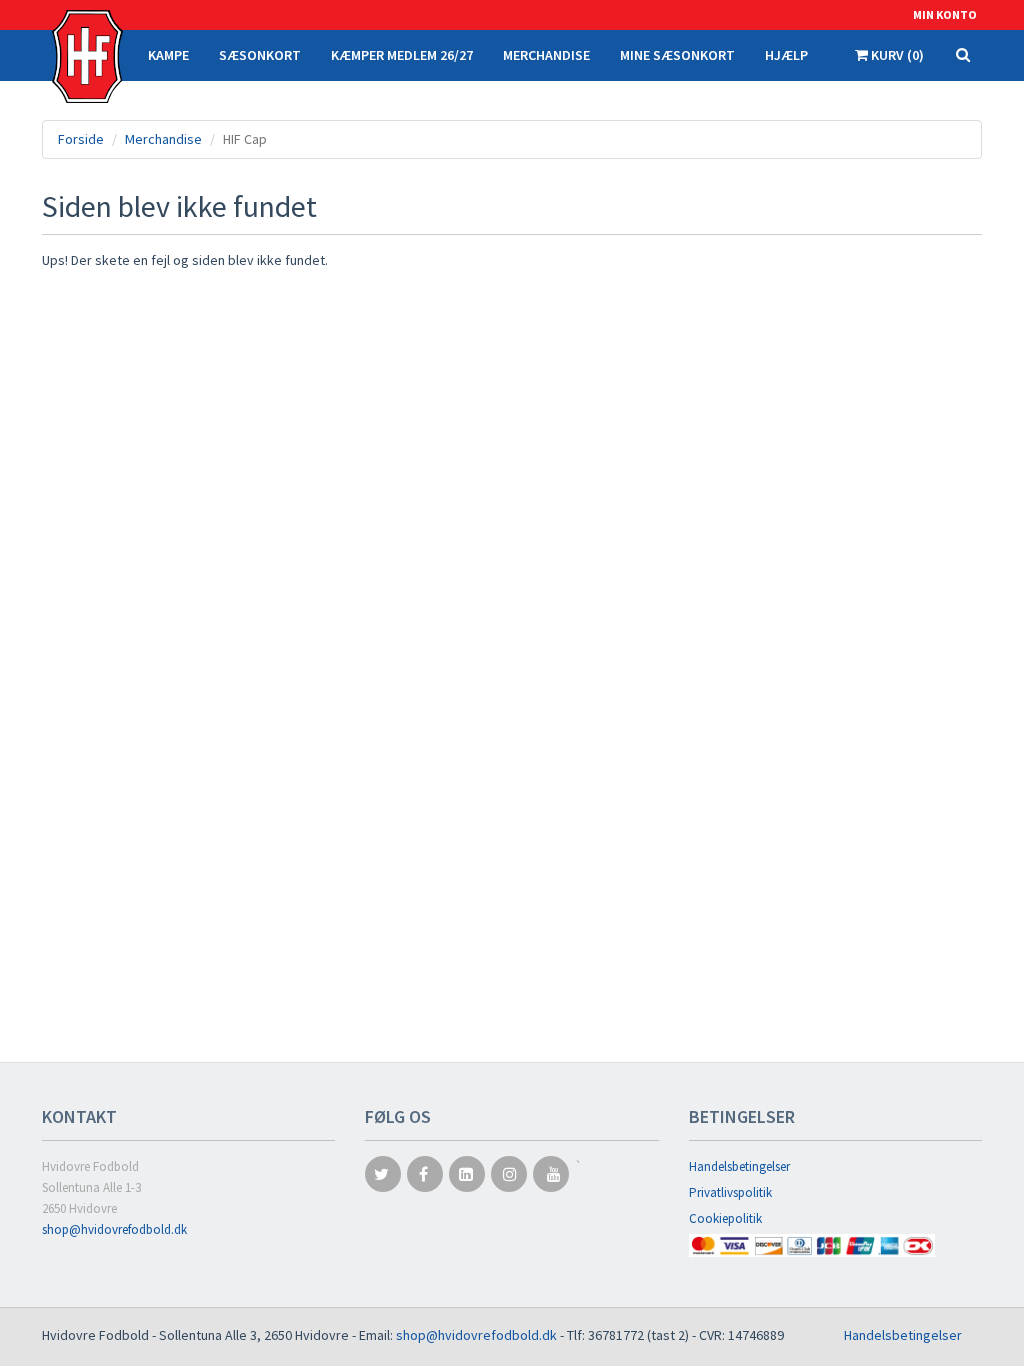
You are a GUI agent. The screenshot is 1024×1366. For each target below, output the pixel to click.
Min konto (945, 14)
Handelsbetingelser (739, 1166)
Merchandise (163, 139)
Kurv (896, 55)
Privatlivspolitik (730, 1192)
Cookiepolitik (725, 1218)
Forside (81, 139)
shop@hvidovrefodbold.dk (114, 1229)
